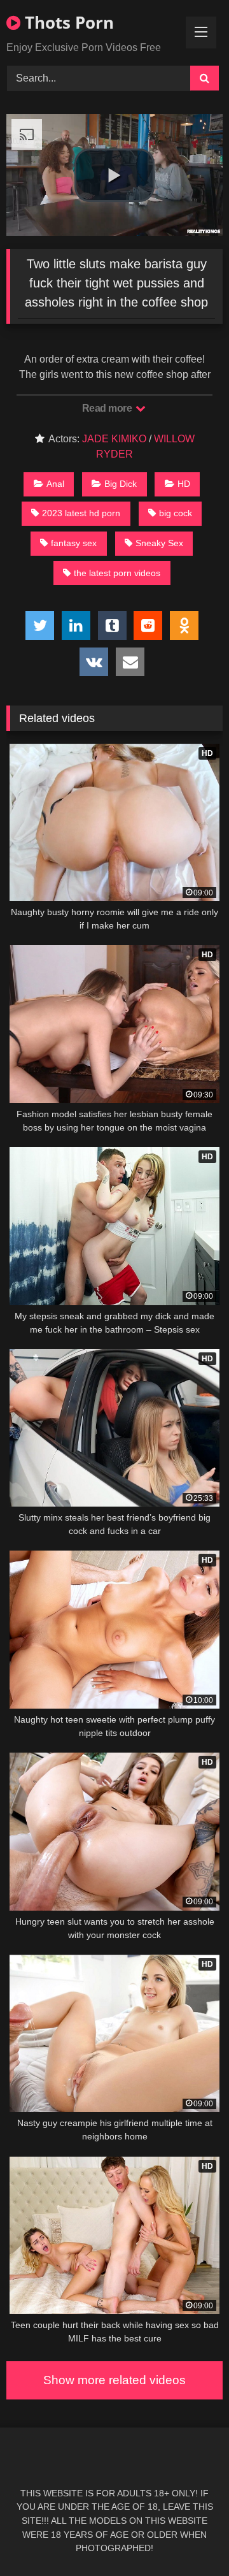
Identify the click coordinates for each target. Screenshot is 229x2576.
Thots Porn (67, 22)
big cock (176, 513)
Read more (108, 408)
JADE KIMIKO (114, 439)
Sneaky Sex (159, 543)
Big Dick (121, 484)
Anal (55, 484)
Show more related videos (114, 2380)
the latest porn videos (117, 573)
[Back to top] (190, 2538)
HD (184, 484)
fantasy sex (74, 543)
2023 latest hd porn (81, 513)
